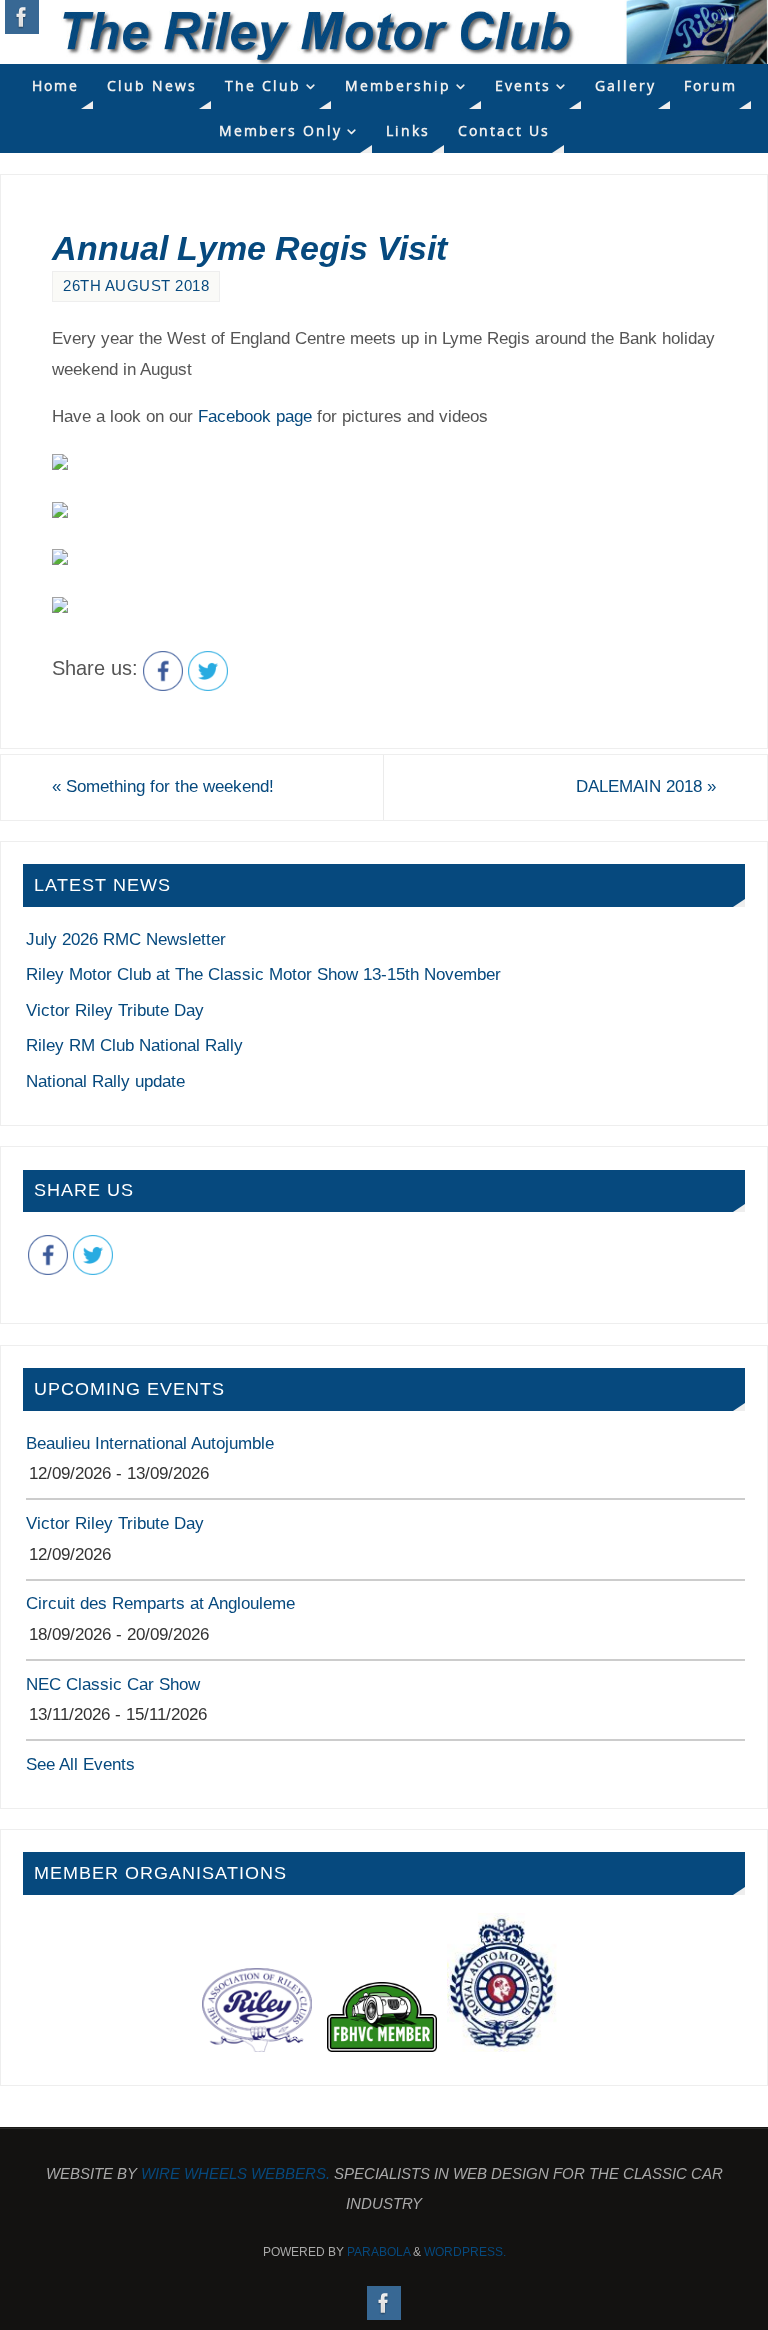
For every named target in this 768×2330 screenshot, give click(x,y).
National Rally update (105, 1081)
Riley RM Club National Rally (134, 1045)
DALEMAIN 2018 (646, 786)
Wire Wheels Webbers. (235, 2173)
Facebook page (255, 416)
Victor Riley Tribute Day (115, 1010)
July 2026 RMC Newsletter (126, 939)
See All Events (80, 1764)
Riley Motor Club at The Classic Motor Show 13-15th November (263, 974)
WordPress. (465, 2252)
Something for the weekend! (163, 786)
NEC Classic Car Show (113, 1684)
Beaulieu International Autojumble (150, 1443)
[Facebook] (22, 17)
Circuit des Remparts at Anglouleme (160, 1603)
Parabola (378, 2252)
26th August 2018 (136, 286)
